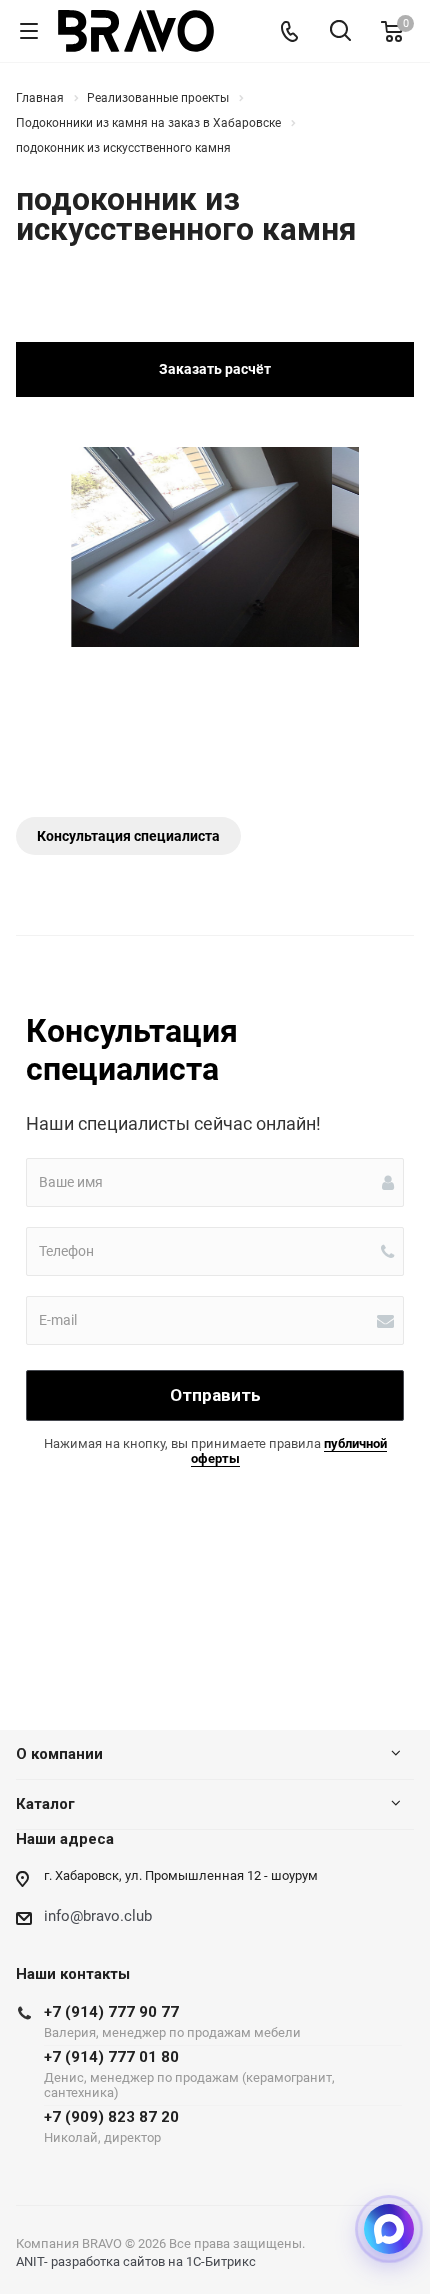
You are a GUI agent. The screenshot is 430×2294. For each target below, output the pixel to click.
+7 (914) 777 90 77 (172, 2021)
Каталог (45, 1804)
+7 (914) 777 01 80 (189, 2074)
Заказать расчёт (215, 369)
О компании (59, 1754)
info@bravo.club (98, 1916)
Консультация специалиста (128, 836)
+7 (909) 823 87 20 (111, 2126)
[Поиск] (340, 32)
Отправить (215, 1395)
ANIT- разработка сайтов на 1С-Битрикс (136, 2261)
